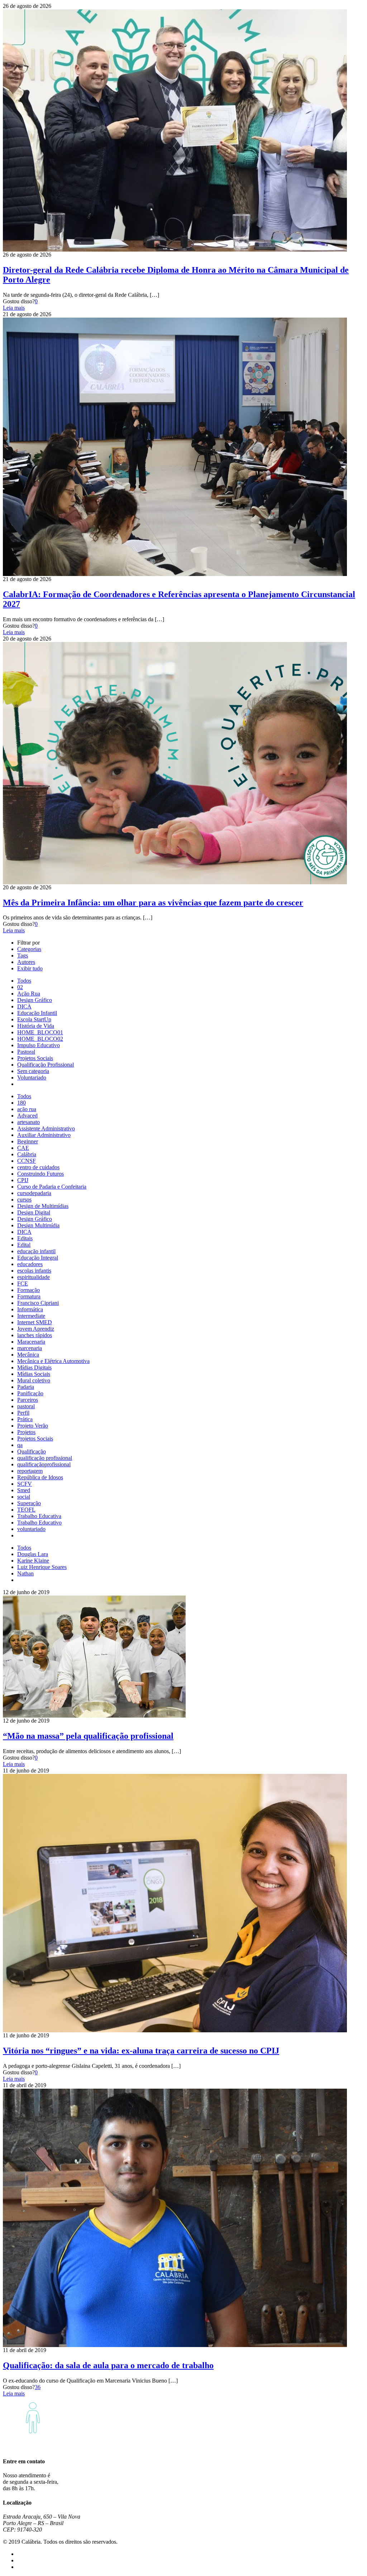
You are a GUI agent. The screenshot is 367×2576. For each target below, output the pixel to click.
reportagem (30, 1471)
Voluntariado (32, 1078)
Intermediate (31, 1316)
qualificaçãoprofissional (44, 1464)
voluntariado (31, 1529)
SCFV (25, 1484)
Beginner (28, 1141)
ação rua (27, 1109)
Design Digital (34, 1212)
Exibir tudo (30, 968)
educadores (30, 1264)
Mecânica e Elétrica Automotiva (53, 1361)
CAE (23, 1148)
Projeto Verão (33, 1426)
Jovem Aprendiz (36, 1329)
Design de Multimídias (43, 1206)
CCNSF (27, 1161)
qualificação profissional (45, 1458)
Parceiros (28, 1400)
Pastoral (26, 1052)
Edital (24, 1245)
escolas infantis (34, 1271)
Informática (30, 1309)
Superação (29, 1503)
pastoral (26, 1406)
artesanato (28, 1122)
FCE (23, 1284)
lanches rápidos (35, 1335)
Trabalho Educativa (39, 1516)
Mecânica (28, 1355)
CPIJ (23, 1180)
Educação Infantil (37, 1013)
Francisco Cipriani (38, 1303)
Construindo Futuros (40, 1174)
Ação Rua (29, 994)
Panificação (30, 1393)
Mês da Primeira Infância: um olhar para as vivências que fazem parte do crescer (153, 903)
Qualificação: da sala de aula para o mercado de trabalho (108, 2365)
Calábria (27, 1154)
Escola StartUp (34, 1019)
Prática (25, 1419)
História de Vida (36, 1026)
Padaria (26, 1387)
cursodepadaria (34, 1193)
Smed (24, 1490)
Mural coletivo (34, 1380)
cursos (24, 1200)
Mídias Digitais (34, 1367)
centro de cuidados (38, 1167)
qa (20, 1445)
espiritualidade (34, 1277)
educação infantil (36, 1251)
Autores (26, 962)
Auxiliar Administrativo (44, 1135)
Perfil (23, 1413)
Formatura (29, 1296)
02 (20, 987)
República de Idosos (40, 1477)
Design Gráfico (35, 1000)
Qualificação (32, 1451)
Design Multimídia (38, 1225)
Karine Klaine (33, 1561)
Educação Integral (38, 1258)
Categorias (29, 949)
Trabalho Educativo (39, 1523)
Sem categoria (33, 1071)
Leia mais (14, 308)
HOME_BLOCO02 (40, 1039)
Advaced (27, 1116)
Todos (24, 981)
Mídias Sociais (34, 1374)
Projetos (26, 1432)
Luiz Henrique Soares (42, 1567)
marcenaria (30, 1348)
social (24, 1497)
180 (22, 1103)
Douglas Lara (33, 1554)
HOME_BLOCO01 (40, 1032)
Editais (25, 1238)
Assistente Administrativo (46, 1128)
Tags (23, 956)
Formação (28, 1290)
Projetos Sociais (35, 1058)
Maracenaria (31, 1342)
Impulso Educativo (39, 1045)
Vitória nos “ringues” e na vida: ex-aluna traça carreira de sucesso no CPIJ (141, 2051)
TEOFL (26, 1510)
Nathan (25, 1573)
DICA (24, 1006)
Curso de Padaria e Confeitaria (52, 1187)
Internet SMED (35, 1322)
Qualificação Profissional (46, 1065)
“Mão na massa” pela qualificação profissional (88, 1736)
